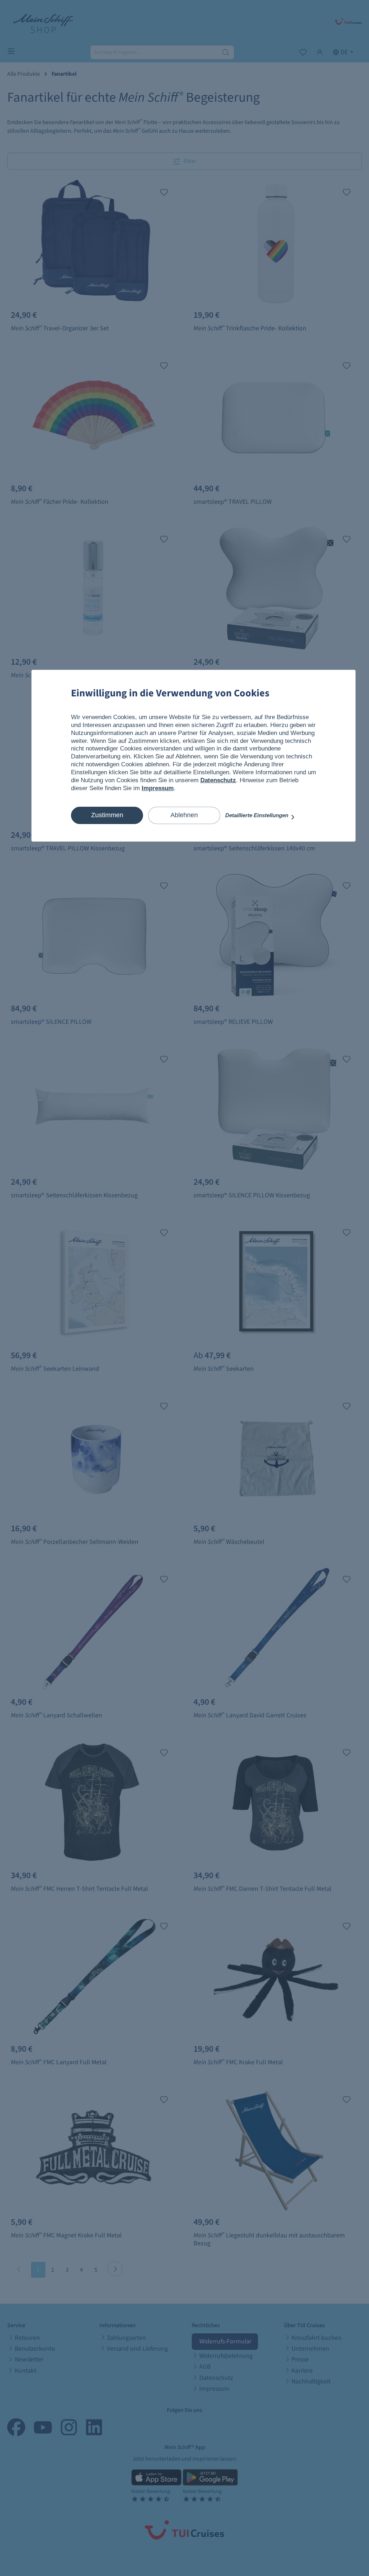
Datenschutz (218, 780)
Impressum (158, 788)
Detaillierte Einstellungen (257, 815)
